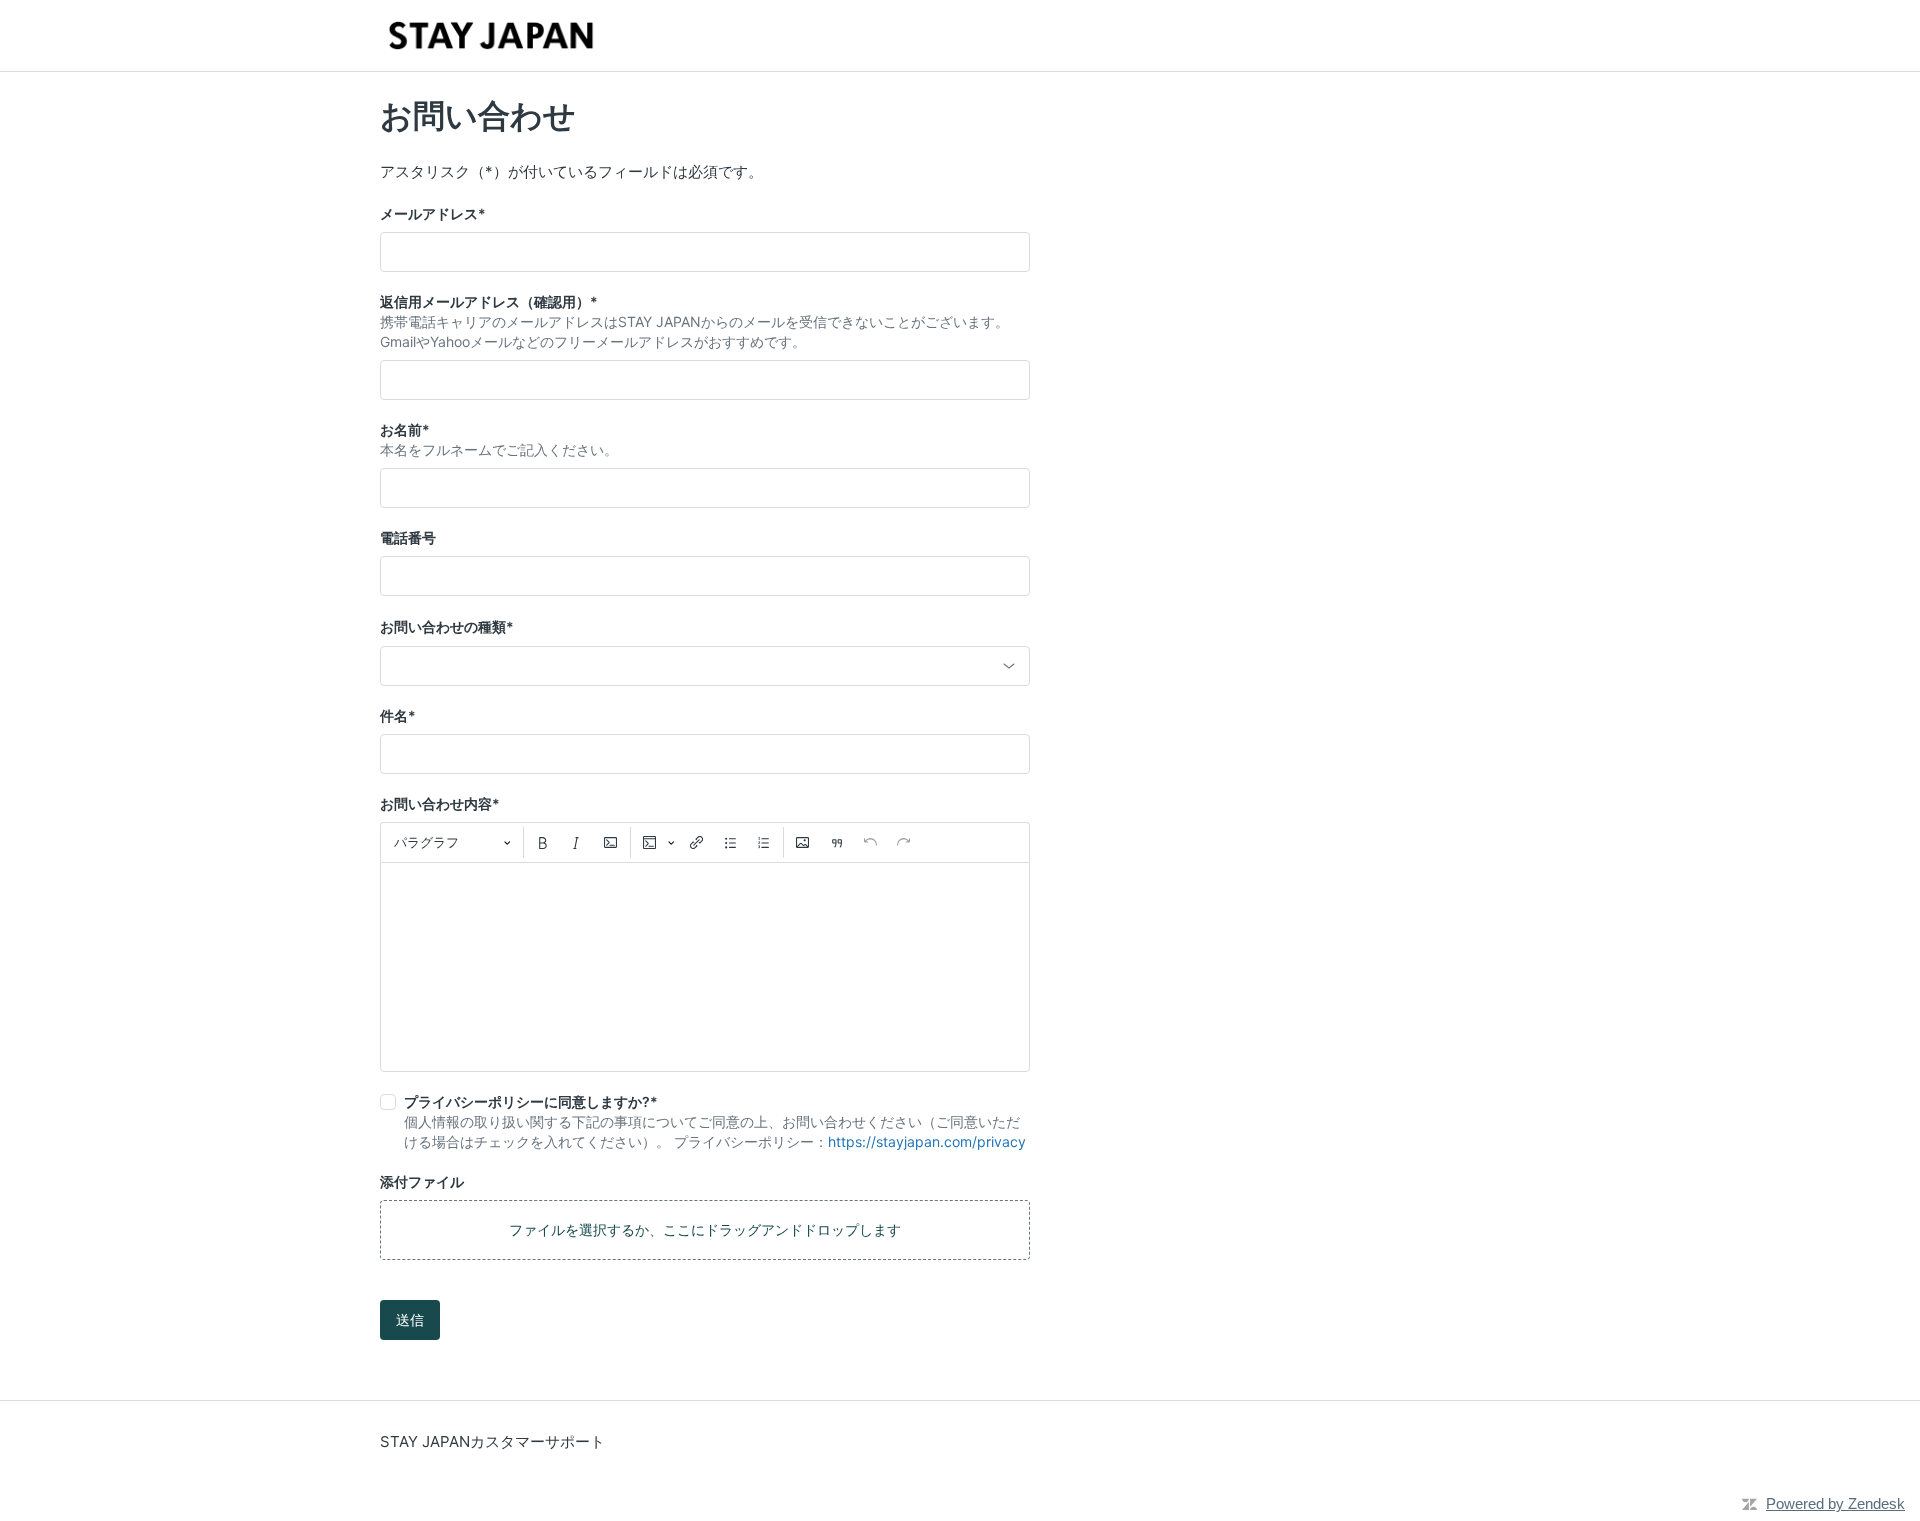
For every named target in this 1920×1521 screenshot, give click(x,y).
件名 (398, 715)
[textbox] (705, 967)
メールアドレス (433, 213)
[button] (705, 1230)
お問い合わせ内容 (440, 803)
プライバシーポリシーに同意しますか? (531, 1101)
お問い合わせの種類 (447, 626)
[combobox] (705, 666)
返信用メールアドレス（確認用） (489, 301)
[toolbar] (705, 842)
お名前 (405, 429)
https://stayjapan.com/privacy (927, 1141)
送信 (410, 1319)
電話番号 (408, 537)
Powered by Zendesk (1835, 1503)
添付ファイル (422, 1181)
